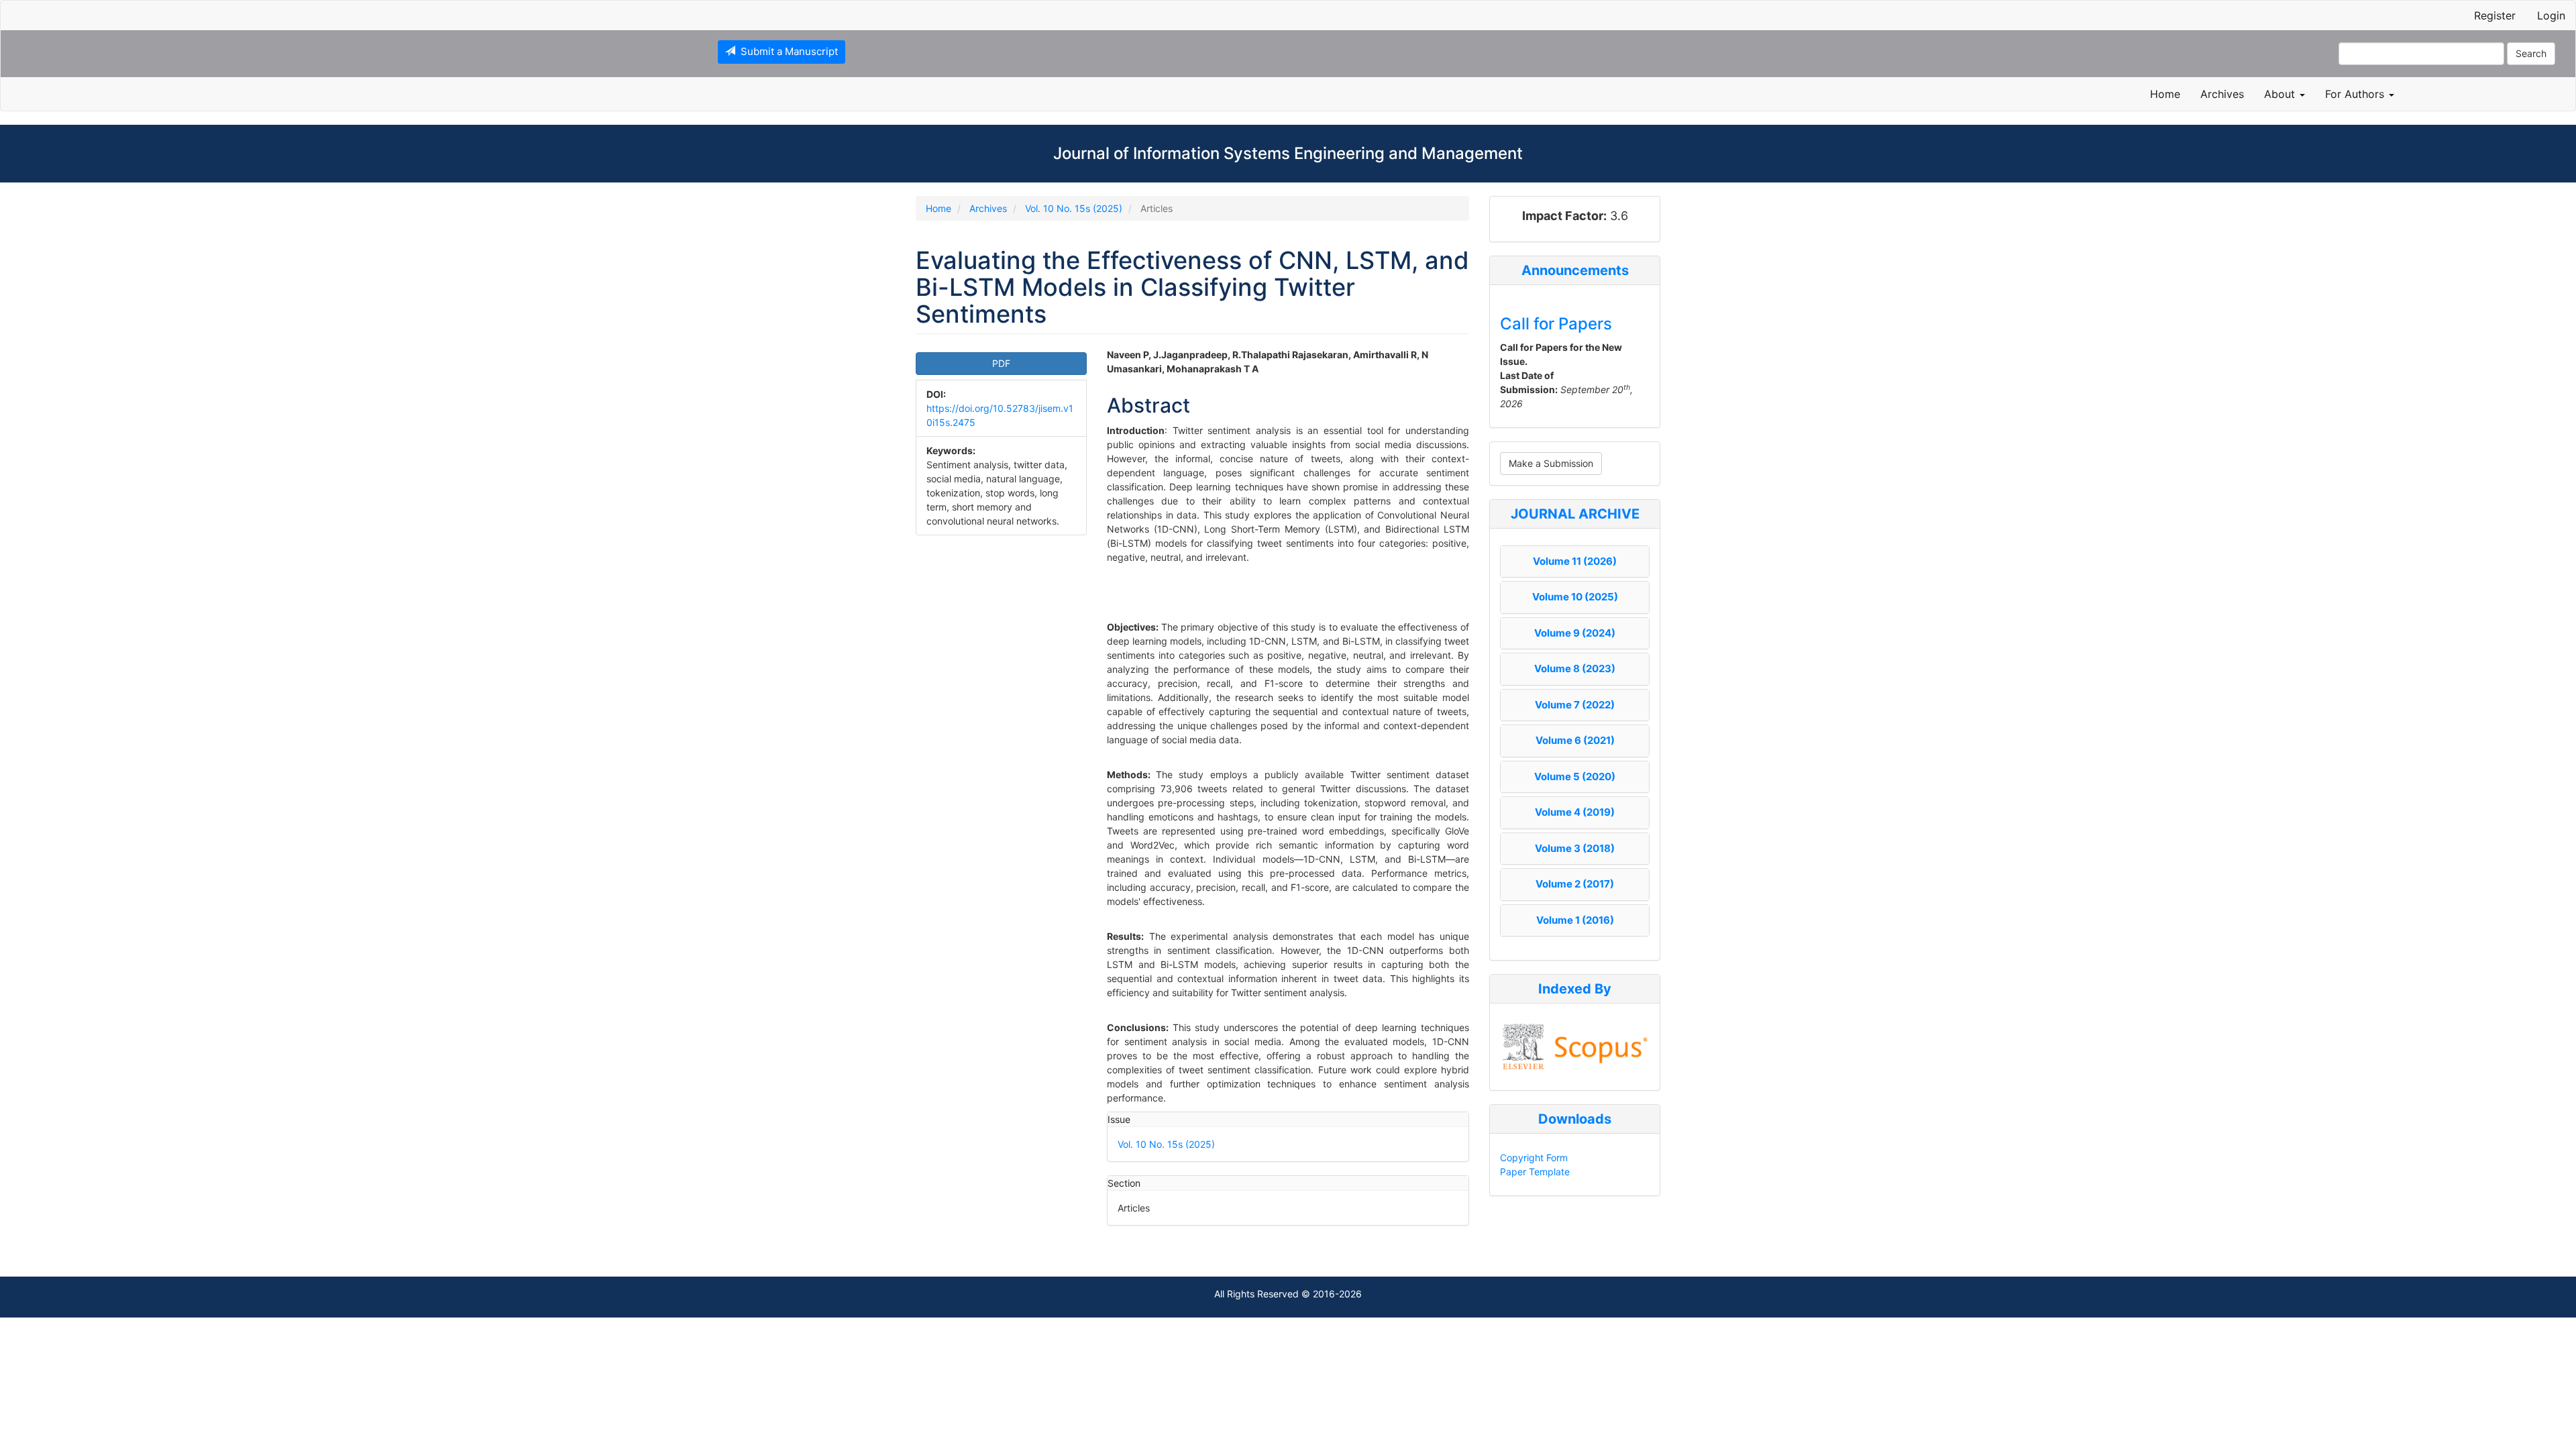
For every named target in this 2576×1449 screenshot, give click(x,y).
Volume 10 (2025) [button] (1575, 597)
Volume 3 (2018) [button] (1575, 848)
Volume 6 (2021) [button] (1575, 740)
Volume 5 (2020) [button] (1575, 776)
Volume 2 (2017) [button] (1575, 884)
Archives (2222, 94)
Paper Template (1535, 1172)
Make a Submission (1551, 463)
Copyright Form (1534, 1158)
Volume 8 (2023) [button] (1575, 668)
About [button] (2281, 94)
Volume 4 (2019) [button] (1575, 812)
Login (2551, 15)
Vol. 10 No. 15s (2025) (1074, 208)
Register (2495, 15)
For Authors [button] (2356, 94)
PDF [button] (1001, 363)
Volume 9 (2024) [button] (1575, 633)
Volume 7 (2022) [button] (1575, 705)
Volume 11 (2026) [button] (1575, 561)
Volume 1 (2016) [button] (1575, 920)
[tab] (1575, 562)
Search (2531, 53)
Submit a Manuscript (787, 51)
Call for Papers (1556, 324)
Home (2165, 94)
